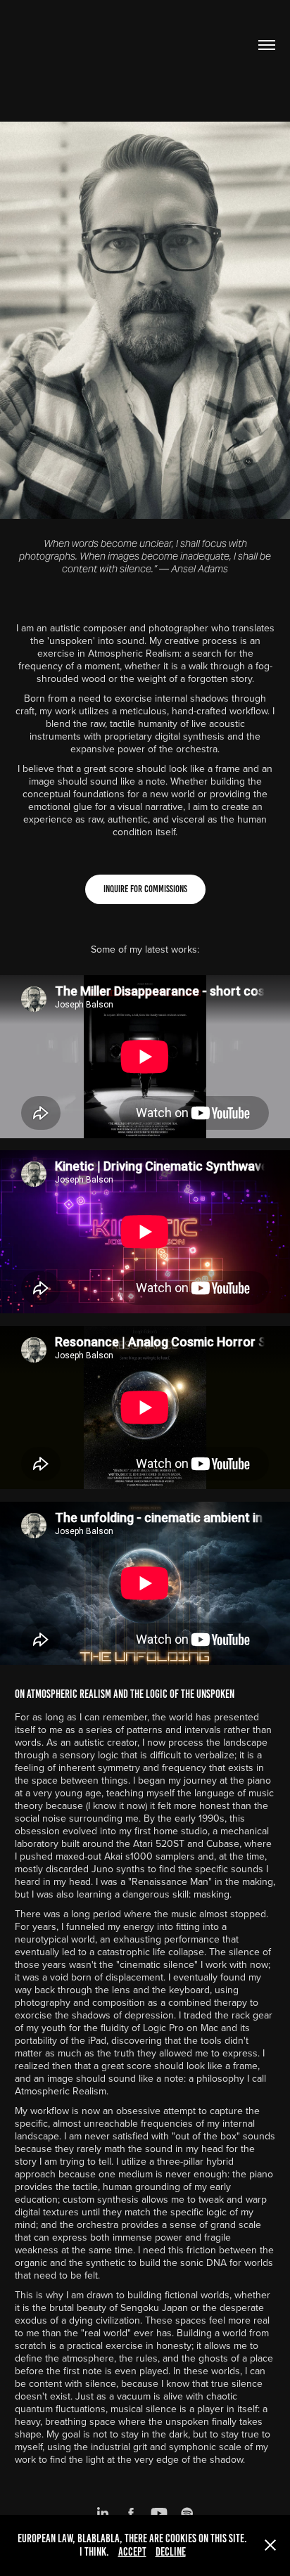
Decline (171, 2552)
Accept (132, 2552)
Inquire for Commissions (145, 889)
